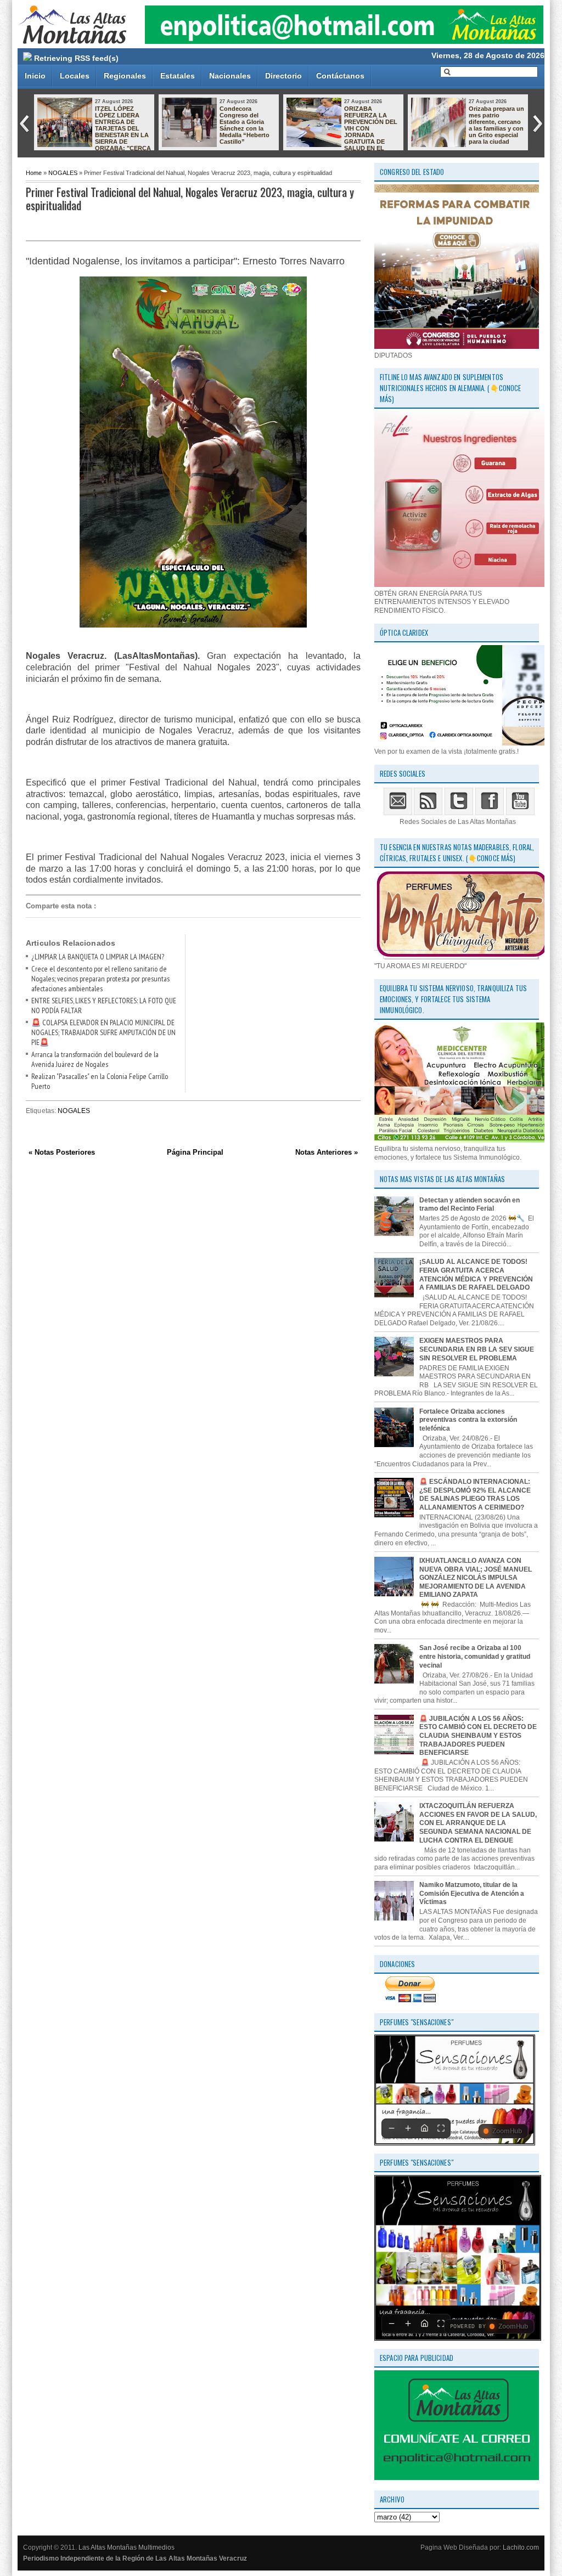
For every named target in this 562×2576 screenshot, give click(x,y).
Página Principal (195, 1152)
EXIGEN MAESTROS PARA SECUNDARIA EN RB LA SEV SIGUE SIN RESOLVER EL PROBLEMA (477, 1349)
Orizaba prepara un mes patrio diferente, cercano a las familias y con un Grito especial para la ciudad (247, 125)
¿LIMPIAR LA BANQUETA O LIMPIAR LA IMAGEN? (98, 957)
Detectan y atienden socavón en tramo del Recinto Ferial (494, 118)
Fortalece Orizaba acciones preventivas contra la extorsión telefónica (468, 1420)
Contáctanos (340, 76)
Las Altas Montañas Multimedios (127, 2547)
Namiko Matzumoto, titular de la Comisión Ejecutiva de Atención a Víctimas (472, 1893)
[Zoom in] (408, 2128)
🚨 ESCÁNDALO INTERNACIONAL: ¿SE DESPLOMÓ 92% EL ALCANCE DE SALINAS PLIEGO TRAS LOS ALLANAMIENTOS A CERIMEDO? (475, 1495)
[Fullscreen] (441, 2128)
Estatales (178, 76)
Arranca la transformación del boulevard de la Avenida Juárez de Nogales (95, 1059)
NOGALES (63, 173)
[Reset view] (424, 2128)
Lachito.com (521, 2547)
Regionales (125, 76)
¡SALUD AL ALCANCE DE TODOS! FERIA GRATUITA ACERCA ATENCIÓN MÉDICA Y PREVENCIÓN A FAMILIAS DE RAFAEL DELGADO (476, 1275)
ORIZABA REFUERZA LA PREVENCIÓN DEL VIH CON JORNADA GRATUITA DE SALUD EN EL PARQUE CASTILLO (93, 132)
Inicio (35, 76)
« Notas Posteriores (62, 1152)
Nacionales (230, 76)
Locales (75, 76)
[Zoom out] (391, 2128)
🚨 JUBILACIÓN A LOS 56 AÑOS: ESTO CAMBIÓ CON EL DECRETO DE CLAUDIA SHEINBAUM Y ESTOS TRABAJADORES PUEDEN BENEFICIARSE (478, 1736)
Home (34, 173)
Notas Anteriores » (327, 1152)
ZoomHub (507, 2131)
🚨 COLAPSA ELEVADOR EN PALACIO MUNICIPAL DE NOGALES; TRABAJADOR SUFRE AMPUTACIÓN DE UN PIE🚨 (103, 1032)
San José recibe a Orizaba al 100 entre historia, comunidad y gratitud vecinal (475, 1656)
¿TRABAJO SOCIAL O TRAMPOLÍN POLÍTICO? (362, 118)
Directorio (283, 76)
